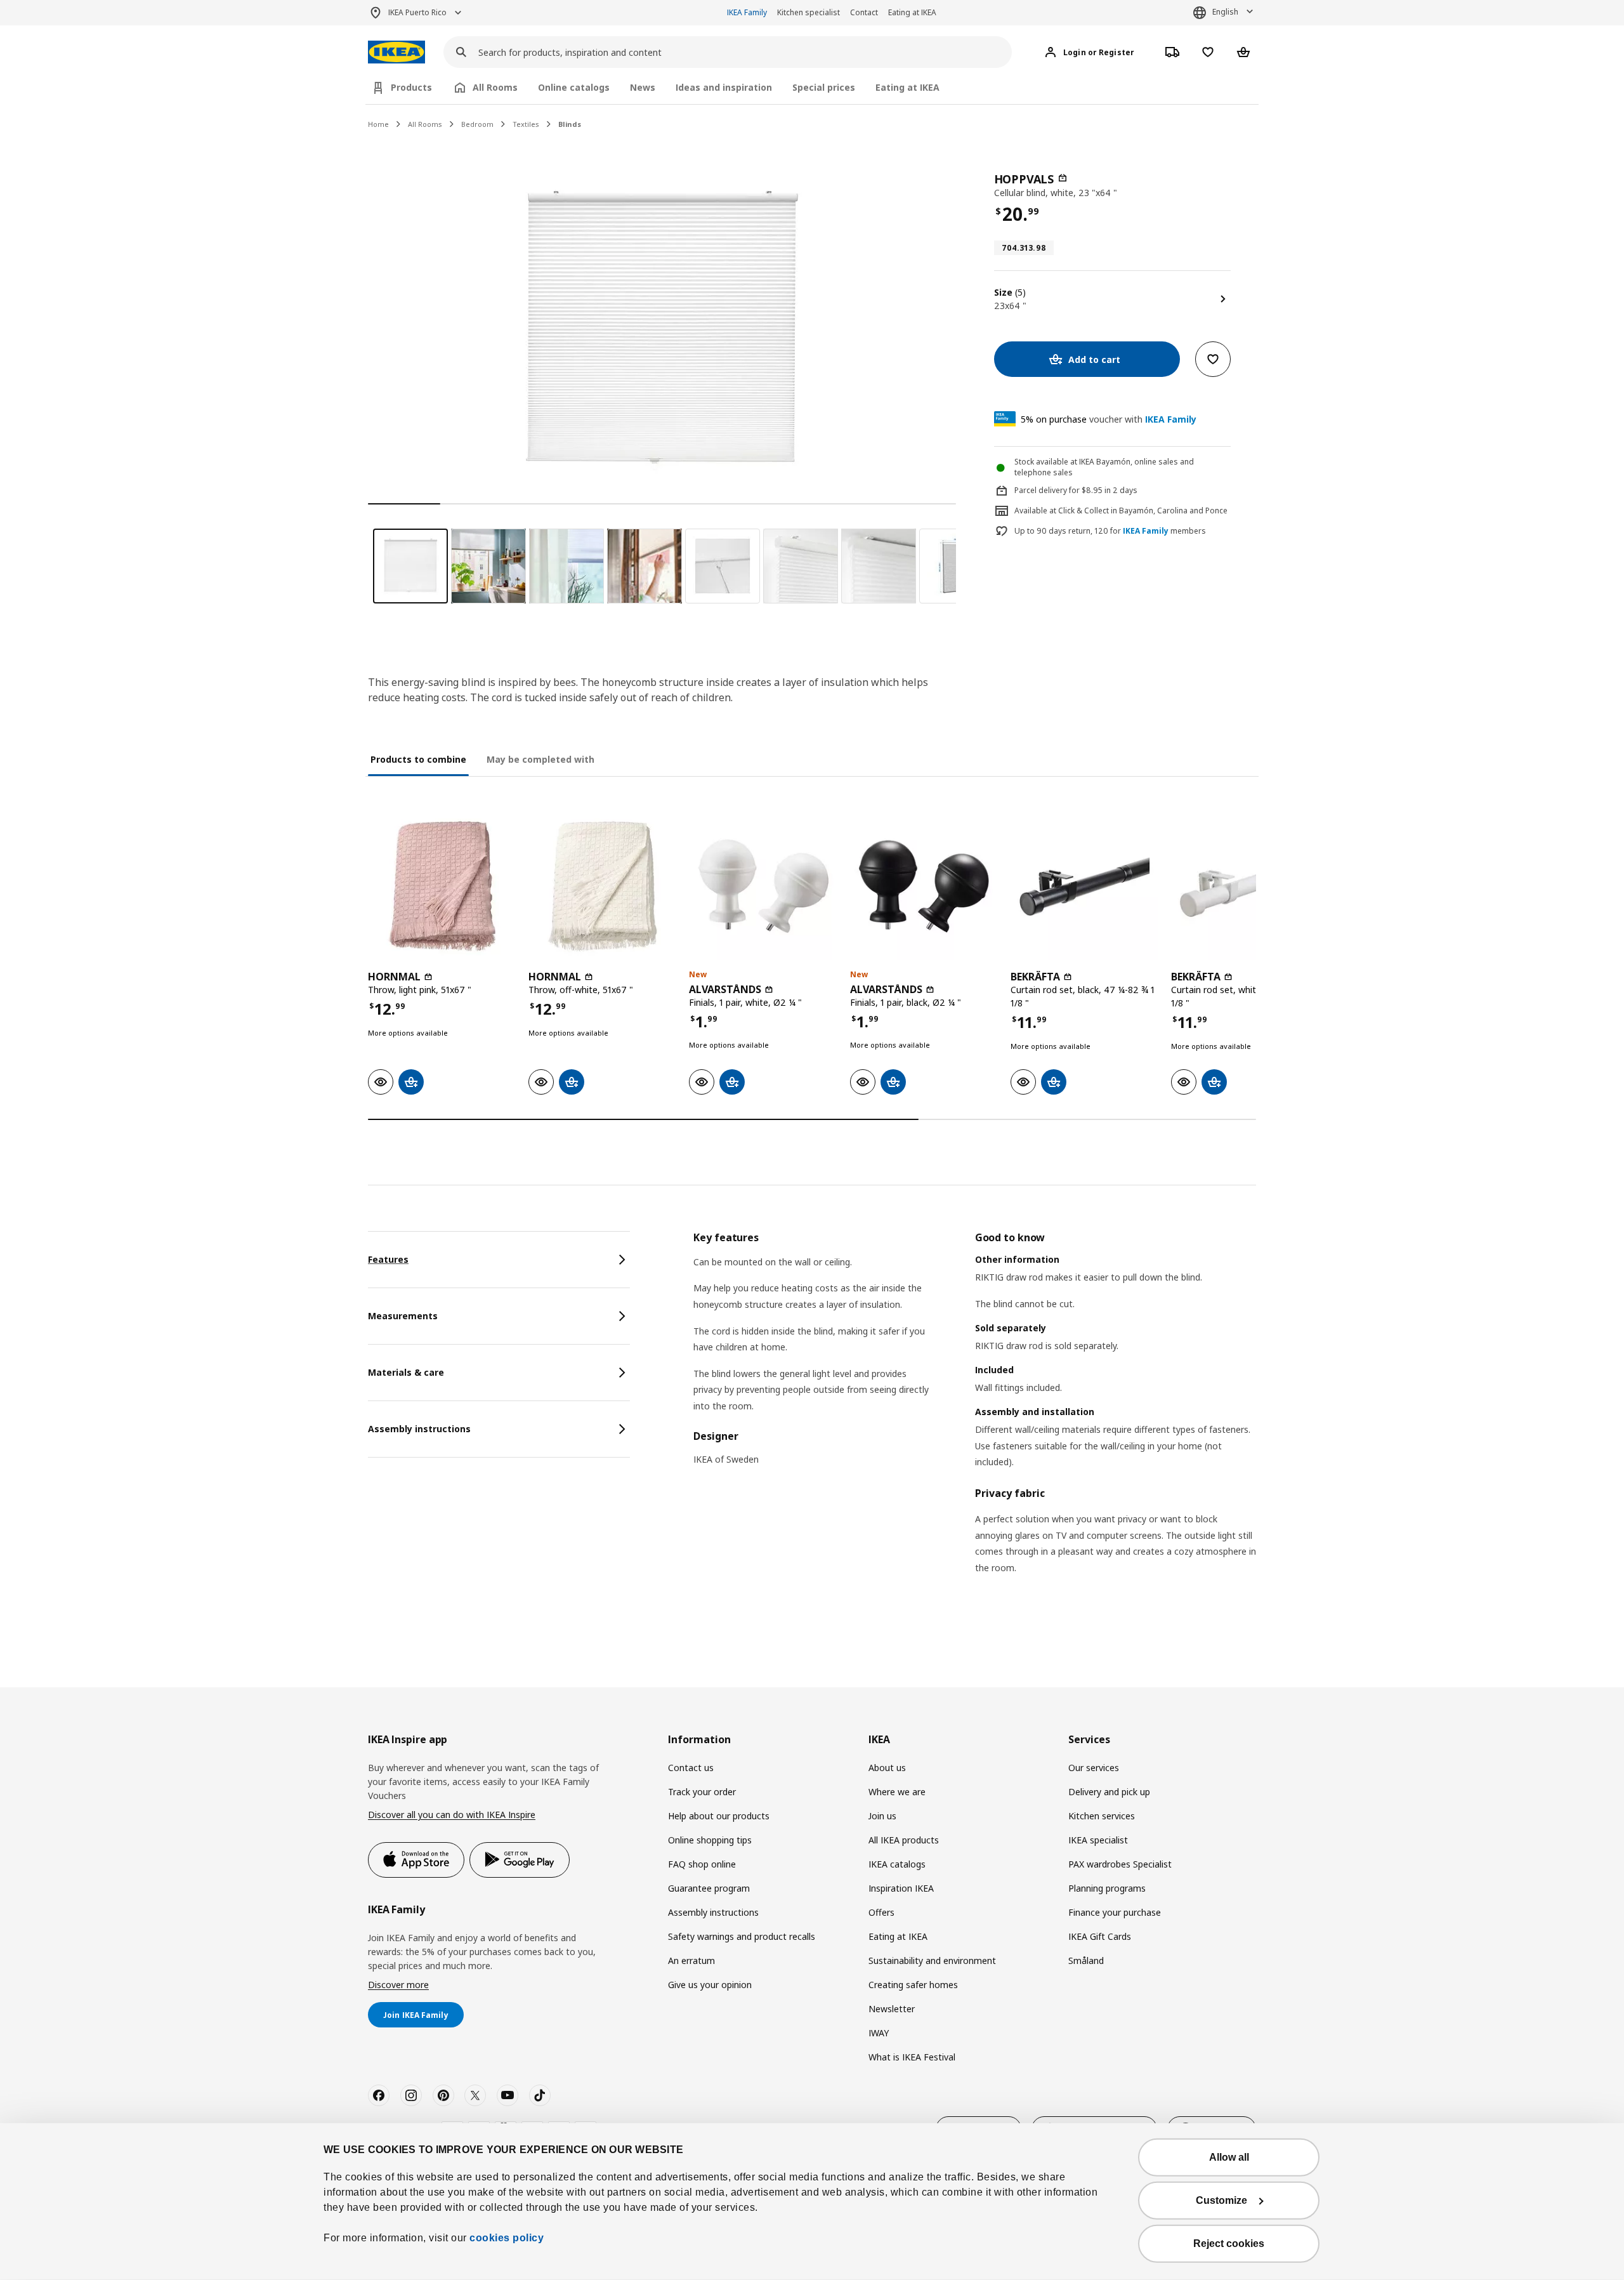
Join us (882, 1816)
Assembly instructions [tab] (419, 1429)
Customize (1221, 2200)
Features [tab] (388, 1259)
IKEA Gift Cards (1100, 1936)
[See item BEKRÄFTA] (1084, 886)
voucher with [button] (1109, 419)
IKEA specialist (1098, 1840)
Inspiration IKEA (901, 1888)
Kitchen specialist (809, 12)
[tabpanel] (975, 1419)
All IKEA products (904, 1840)
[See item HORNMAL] (442, 886)
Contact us (691, 1768)
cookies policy (507, 2238)
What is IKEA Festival (912, 2057)
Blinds (570, 124)
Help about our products (719, 1816)
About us (887, 1768)
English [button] (1225, 12)
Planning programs (1107, 1888)
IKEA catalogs (897, 1864)
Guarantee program (709, 1888)
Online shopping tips (710, 1840)
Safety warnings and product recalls (742, 1936)
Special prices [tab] (824, 87)
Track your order (702, 1792)
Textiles (526, 124)
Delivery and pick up (1109, 1792)
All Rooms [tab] (495, 87)
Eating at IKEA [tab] (907, 87)
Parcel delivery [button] (1041, 490)
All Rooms (425, 124)
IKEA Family (747, 12)
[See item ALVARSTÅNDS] (763, 886)
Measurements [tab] (403, 1316)
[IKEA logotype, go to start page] (396, 52)
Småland (1086, 1960)
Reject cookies (1229, 2244)
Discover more (398, 1985)
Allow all (1229, 2157)
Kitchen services (1102, 1816)
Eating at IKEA (912, 12)
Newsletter (892, 2009)
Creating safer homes (913, 1985)
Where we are (897, 1792)
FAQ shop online (702, 1864)
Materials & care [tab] (406, 1372)
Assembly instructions (713, 1912)
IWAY (879, 2033)
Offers (881, 1912)
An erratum (691, 1960)
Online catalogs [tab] (574, 87)
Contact (864, 12)
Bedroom (477, 124)
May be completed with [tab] (540, 759)
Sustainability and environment (932, 1960)
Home (378, 124)
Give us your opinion (710, 1985)
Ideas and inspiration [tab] (724, 87)
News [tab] (643, 87)
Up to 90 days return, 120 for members (1110, 531)
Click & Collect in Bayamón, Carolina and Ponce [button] (1143, 511)
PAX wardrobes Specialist (1120, 1864)
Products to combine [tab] (418, 759)
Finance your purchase (1115, 1912)
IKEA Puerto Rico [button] (417, 12)
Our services (1094, 1768)
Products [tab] (411, 87)
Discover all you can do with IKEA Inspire (452, 1815)
